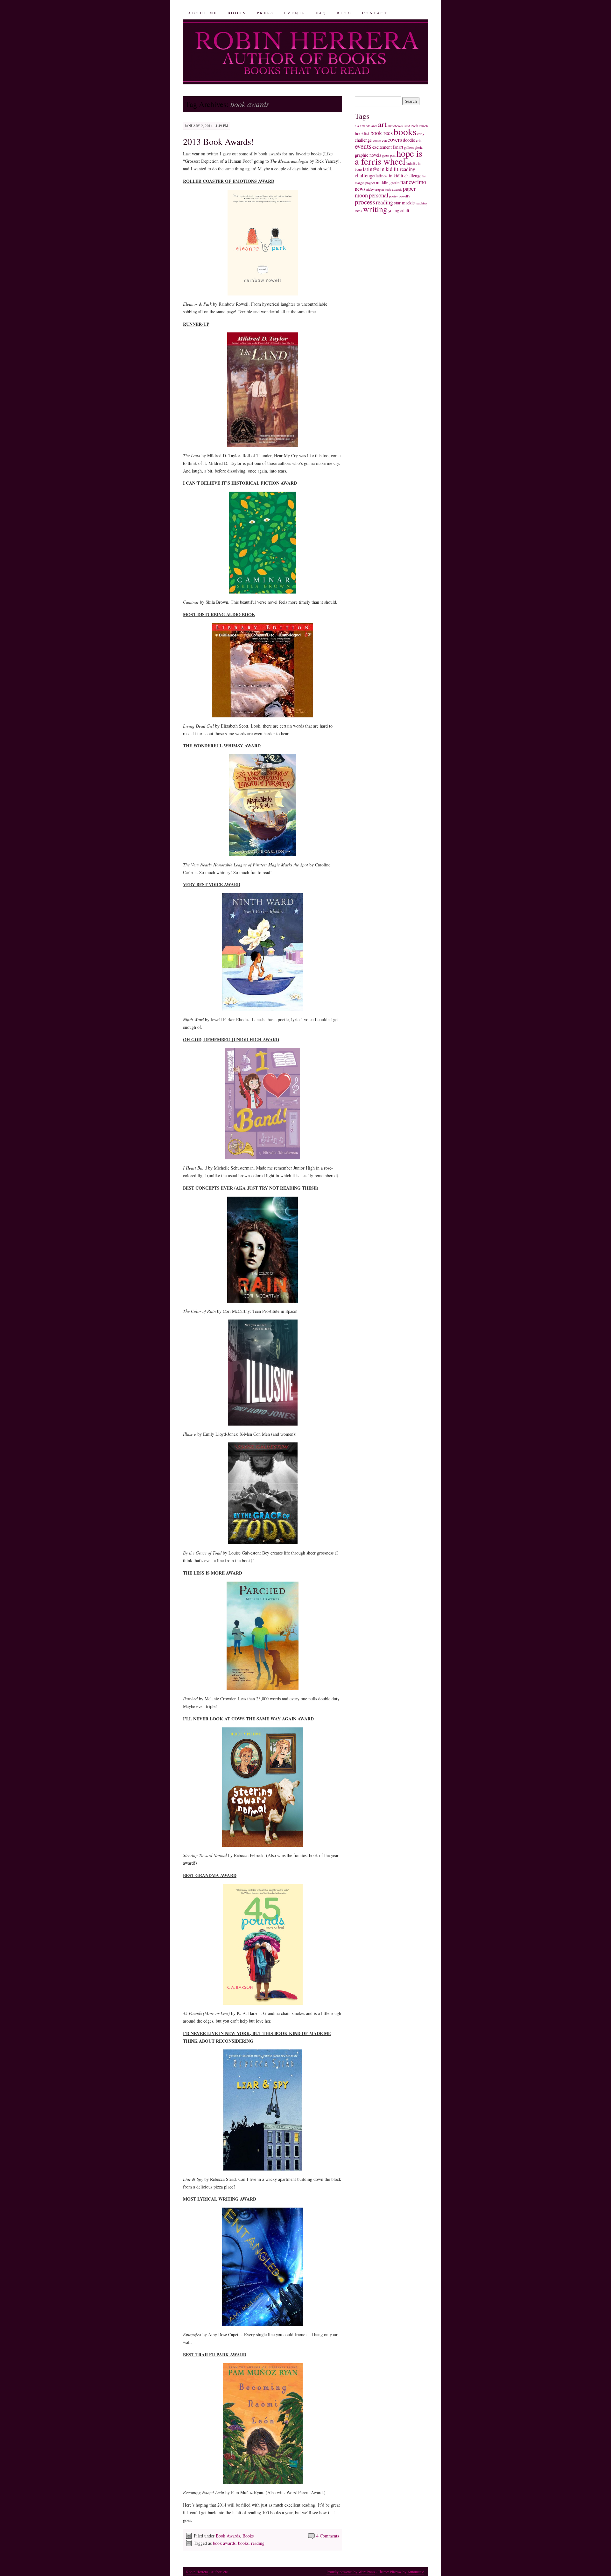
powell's (404, 196)
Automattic (416, 2572)
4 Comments (328, 2536)
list (424, 176)
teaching (421, 203)
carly (421, 134)
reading (258, 2543)
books (243, 2543)
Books (237, 13)
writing (375, 209)
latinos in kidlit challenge (398, 176)
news (360, 189)
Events (295, 13)
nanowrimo (413, 182)
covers (395, 139)
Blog (344, 13)
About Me (203, 13)
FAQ (321, 13)
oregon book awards (388, 189)
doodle (409, 140)
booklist (362, 133)
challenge (363, 140)
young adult (399, 210)
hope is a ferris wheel (389, 157)
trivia (358, 211)
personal (379, 195)
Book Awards (228, 2536)
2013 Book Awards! (218, 141)
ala (357, 126)
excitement (382, 147)
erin (419, 140)
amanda (365, 126)
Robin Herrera (197, 2572)
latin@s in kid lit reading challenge (385, 172)
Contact (375, 13)
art (382, 124)
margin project (365, 183)
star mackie (404, 203)
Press (265, 13)
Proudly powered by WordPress (351, 2572)
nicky (370, 189)
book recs (382, 133)
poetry (393, 196)
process (365, 202)
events (363, 146)
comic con (380, 140)
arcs (374, 126)
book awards (224, 2543)
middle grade (388, 182)
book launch (420, 126)
